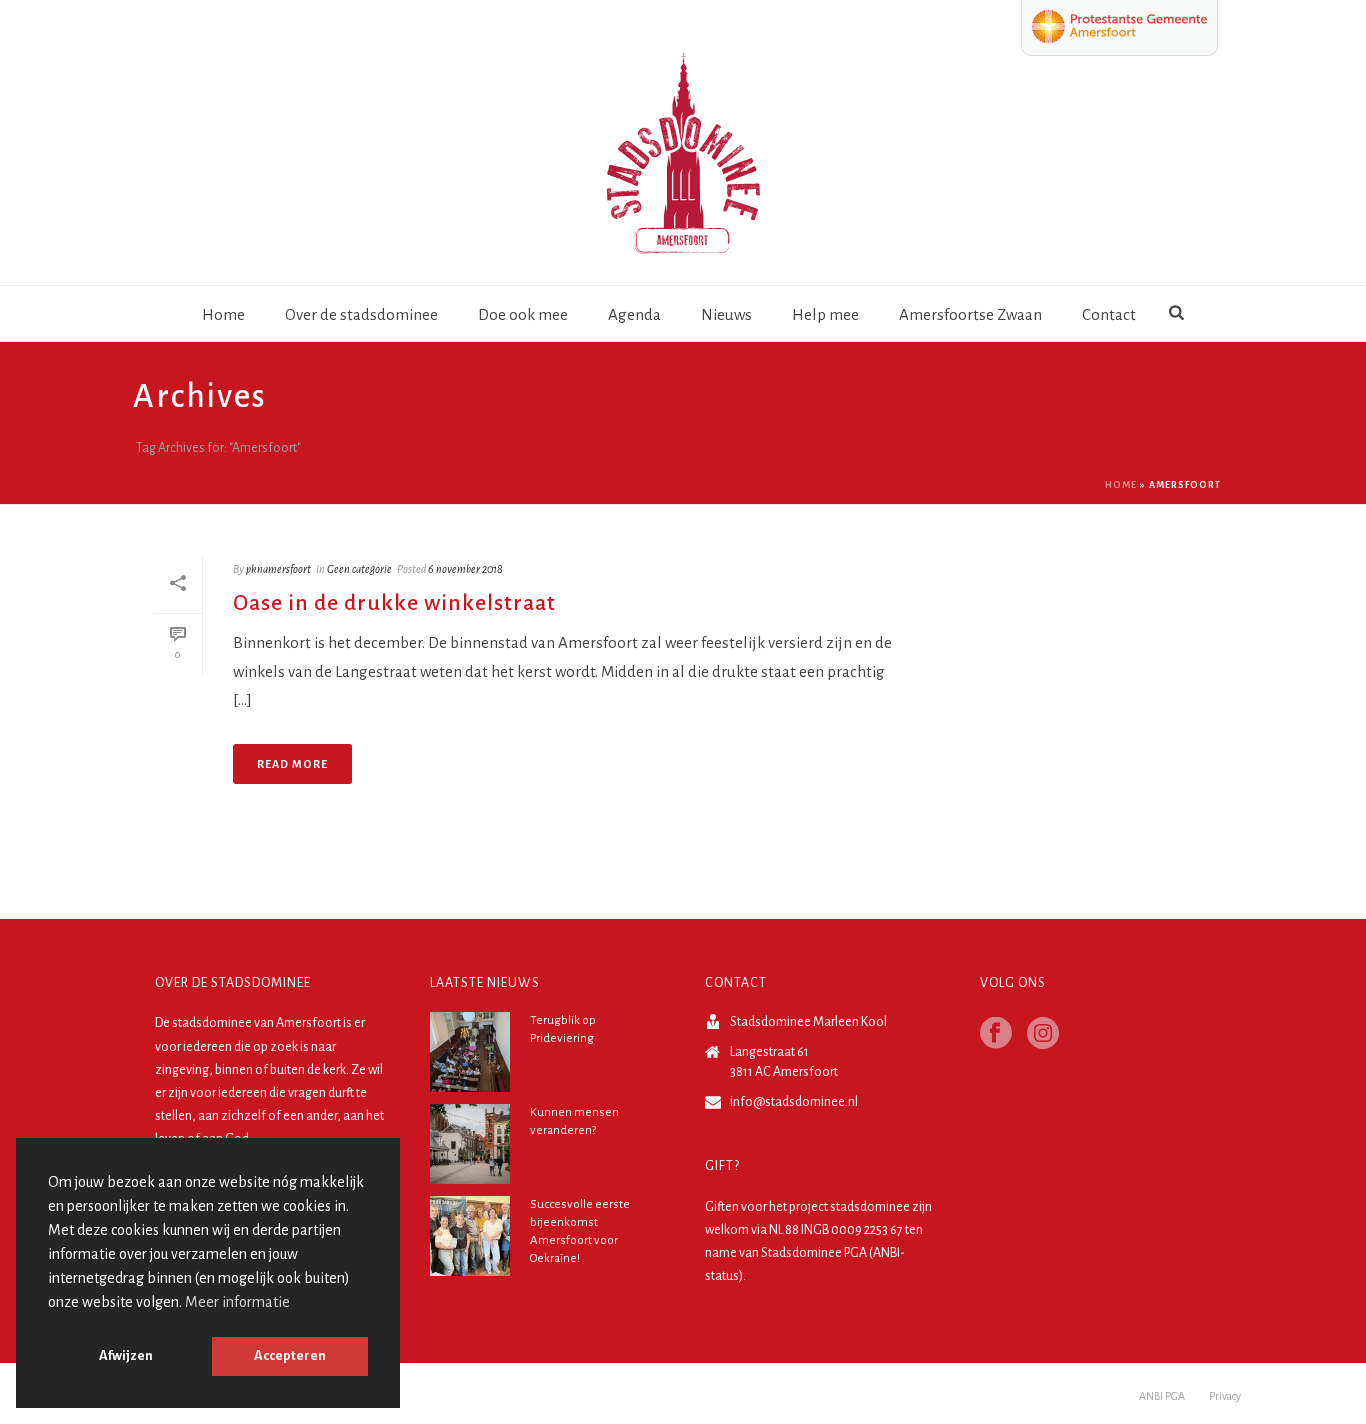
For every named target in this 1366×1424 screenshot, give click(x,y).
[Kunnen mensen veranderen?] (470, 1144)
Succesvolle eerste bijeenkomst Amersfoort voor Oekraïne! (580, 1231)
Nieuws (726, 314)
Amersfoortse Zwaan (970, 314)
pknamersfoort (278, 569)
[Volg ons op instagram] (1043, 1034)
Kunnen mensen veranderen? (574, 1121)
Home (223, 314)
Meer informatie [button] (237, 1302)
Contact (1109, 314)
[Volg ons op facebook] (996, 1034)
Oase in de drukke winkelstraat (394, 603)
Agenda (634, 314)
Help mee (825, 314)
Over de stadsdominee (361, 314)
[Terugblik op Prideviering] (470, 1052)
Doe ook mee (523, 314)
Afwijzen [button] (126, 1355)
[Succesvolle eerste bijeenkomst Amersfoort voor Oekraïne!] (470, 1236)
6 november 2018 (465, 569)
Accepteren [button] (290, 1355)
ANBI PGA (1162, 1396)
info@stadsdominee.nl (794, 1102)
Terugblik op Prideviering (563, 1029)
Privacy (1225, 1396)
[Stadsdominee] (683, 160)
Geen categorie (359, 569)
